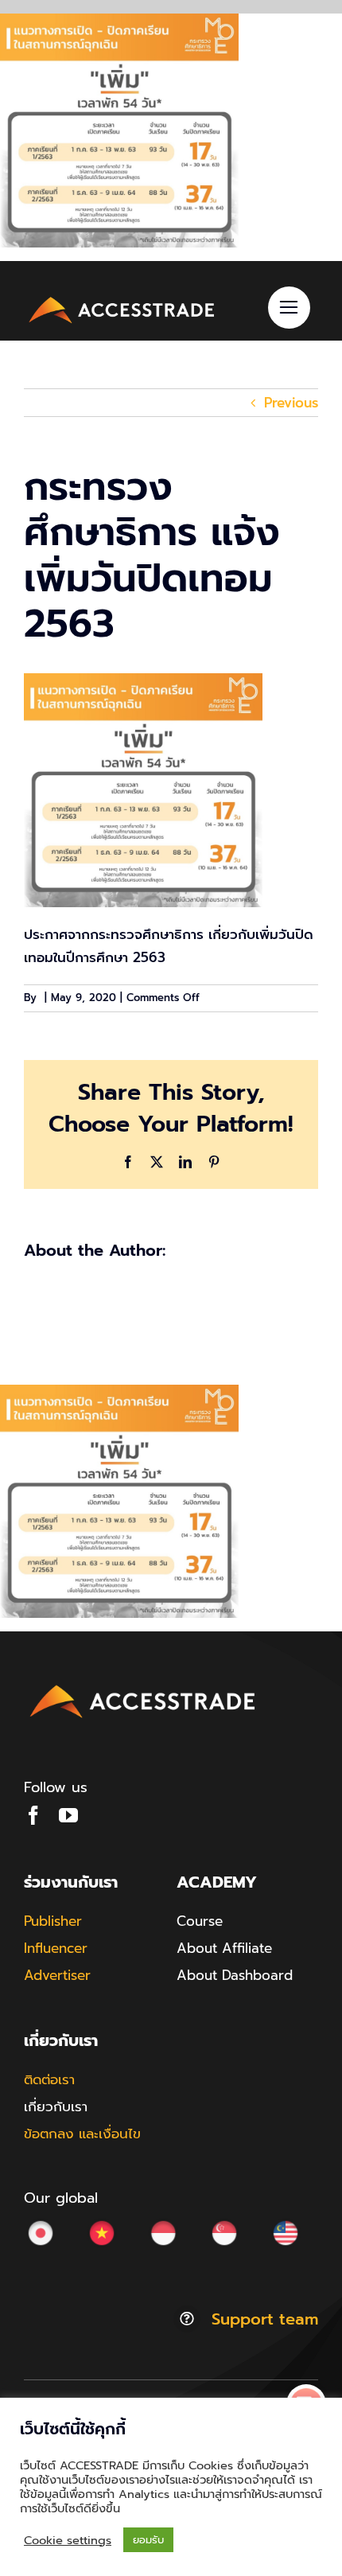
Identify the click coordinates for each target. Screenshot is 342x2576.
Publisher (53, 1921)
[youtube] (68, 1815)
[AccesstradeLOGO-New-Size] (122, 298)
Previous (291, 403)
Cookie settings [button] (68, 2540)
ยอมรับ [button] (148, 2540)
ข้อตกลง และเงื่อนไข (82, 2134)
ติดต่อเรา (49, 2079)
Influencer (56, 1948)
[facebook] (33, 1815)
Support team (265, 2319)
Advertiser (57, 1975)
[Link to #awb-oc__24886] (289, 308)
